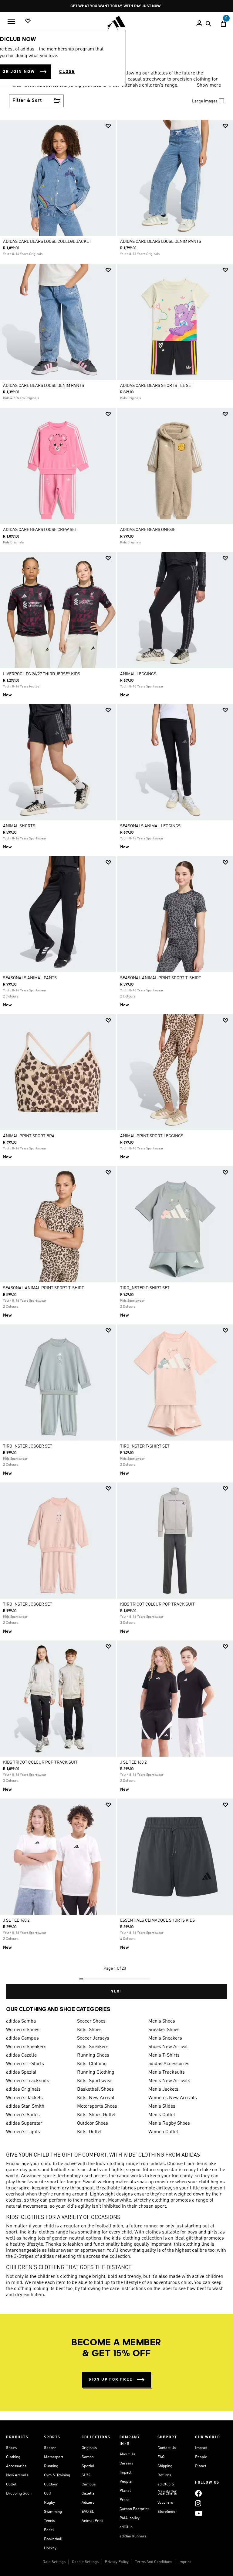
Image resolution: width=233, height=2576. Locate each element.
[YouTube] (199, 2513)
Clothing (13, 2457)
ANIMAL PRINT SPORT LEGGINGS (152, 1136)
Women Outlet (163, 2132)
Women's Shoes (23, 2030)
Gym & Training (57, 2475)
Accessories (16, 2466)
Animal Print (92, 2521)
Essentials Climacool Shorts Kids (157, 1920)
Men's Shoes (162, 2021)
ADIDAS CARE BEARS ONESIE (148, 530)
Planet (125, 2491)
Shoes (11, 2448)
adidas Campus (22, 2038)
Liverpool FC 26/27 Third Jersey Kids (42, 674)
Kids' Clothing (92, 2064)
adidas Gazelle (21, 2055)
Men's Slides (162, 2106)
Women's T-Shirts (25, 2064)
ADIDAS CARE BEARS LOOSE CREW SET (40, 530)
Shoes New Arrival (168, 2047)
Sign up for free (111, 2380)
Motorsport (54, 2457)
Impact (125, 2473)
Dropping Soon (19, 2493)
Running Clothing (96, 2072)
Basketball (53, 2539)
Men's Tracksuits (167, 2072)
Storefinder (167, 2512)
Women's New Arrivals (173, 2098)
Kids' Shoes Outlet (96, 2115)
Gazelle (88, 2493)
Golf (47, 2493)
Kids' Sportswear (95, 2081)
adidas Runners (133, 2536)
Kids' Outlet (89, 2132)
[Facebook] (198, 2493)
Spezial (88, 2466)
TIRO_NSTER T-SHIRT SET (145, 1288)
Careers (126, 2463)
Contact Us (167, 2448)
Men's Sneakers (165, 2038)
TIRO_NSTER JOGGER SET (28, 1446)
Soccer (50, 2448)
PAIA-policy (130, 2518)
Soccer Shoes (91, 2021)
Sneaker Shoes (164, 2030)
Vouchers (165, 2503)
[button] (108, 126)
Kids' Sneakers (93, 2047)
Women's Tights (23, 2132)
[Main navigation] (11, 22)
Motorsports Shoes (97, 2106)
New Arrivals (17, 2475)
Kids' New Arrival (96, 2098)
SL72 (86, 2475)
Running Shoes (93, 2055)
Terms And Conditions (154, 2562)
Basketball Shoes (95, 2089)
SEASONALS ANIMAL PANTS (30, 978)
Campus (89, 2484)
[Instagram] (198, 2503)
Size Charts (167, 2493)
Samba (88, 2457)
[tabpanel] (116, 1059)
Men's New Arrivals (169, 2081)
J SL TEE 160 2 (133, 1762)
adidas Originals (23, 2089)
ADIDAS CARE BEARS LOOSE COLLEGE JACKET (47, 242)
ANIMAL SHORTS (19, 826)
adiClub (126, 2527)
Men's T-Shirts (164, 2055)
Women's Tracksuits (28, 2081)
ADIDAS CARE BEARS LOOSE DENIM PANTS (161, 242)
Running (51, 2466)
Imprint (185, 2562)
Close (67, 72)
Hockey (50, 2548)
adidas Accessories (169, 2064)
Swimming (53, 2512)
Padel (49, 2530)
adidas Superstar (24, 2123)
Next (116, 1991)
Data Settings (54, 2562)
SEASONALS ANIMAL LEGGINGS (150, 826)
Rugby (49, 2503)
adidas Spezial (21, 2072)
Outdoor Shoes (93, 2123)
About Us (127, 2454)
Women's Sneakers (26, 2047)
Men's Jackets (163, 2089)
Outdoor (51, 2484)
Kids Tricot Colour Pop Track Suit (157, 1604)
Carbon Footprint (134, 2509)
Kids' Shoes (89, 2030)
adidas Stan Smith (25, 2106)
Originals (89, 2448)
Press (124, 2500)
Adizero (88, 2503)
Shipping (165, 2466)
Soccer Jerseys (93, 2038)
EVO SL (88, 2512)
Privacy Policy (117, 2562)
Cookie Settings (85, 2562)
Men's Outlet (162, 2115)
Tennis (49, 2521)
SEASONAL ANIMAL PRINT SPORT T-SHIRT (161, 978)
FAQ (161, 2457)
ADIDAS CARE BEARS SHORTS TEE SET (157, 386)
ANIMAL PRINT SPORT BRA (29, 1136)
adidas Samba (21, 2021)
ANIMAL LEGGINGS (138, 674)
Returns (164, 2475)
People (126, 2482)
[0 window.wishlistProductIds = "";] (28, 21)
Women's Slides (23, 2115)
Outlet (11, 2484)
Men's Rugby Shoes (169, 2123)
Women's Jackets (24, 2098)
